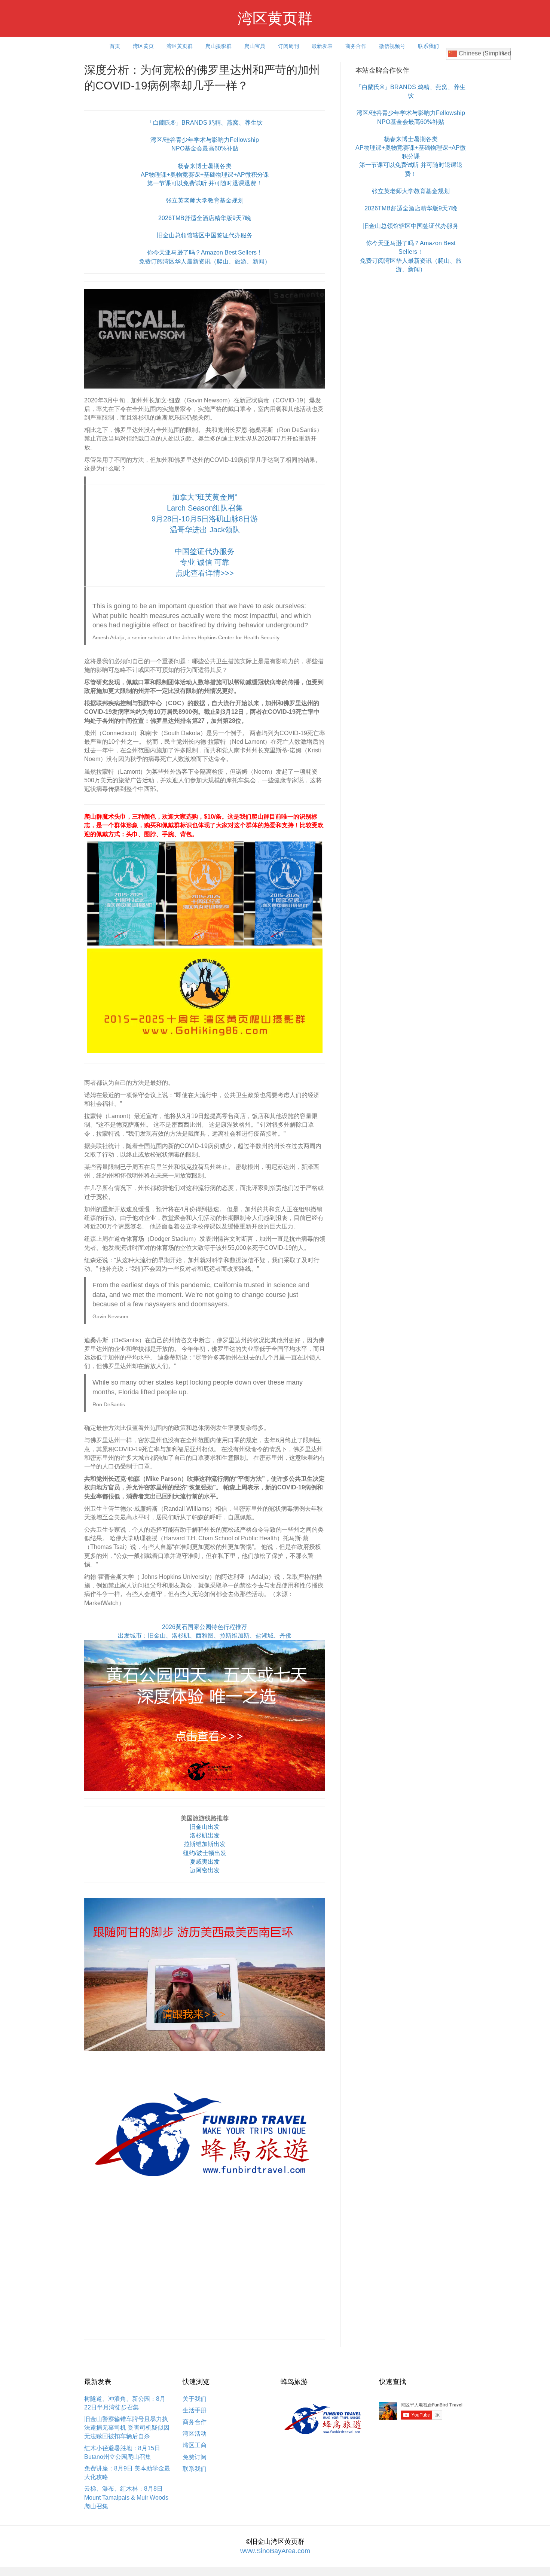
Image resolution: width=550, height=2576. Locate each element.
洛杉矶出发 (205, 1835)
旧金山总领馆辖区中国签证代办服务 (205, 235)
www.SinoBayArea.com (275, 2551)
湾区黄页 (143, 46)
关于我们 (195, 2399)
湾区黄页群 (180, 46)
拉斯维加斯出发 (205, 1844)
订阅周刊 (288, 46)
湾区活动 (195, 2434)
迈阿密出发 (205, 1870)
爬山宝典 (255, 46)
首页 (115, 46)
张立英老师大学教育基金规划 (205, 200)
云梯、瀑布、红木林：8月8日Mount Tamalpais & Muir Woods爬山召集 (126, 2497)
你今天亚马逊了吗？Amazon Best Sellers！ (205, 252)
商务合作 (356, 46)
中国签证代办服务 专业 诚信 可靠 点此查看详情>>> (205, 562)
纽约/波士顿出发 (205, 1853)
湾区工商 (195, 2445)
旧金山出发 (205, 1827)
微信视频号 (392, 46)
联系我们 (428, 46)
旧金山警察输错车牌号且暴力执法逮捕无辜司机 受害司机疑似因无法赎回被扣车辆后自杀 (127, 2428)
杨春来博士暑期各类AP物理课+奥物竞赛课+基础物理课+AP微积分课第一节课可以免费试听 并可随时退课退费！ (205, 175)
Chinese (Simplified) (484, 53)
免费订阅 (195, 2457)
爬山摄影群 (219, 46)
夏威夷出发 (205, 1862)
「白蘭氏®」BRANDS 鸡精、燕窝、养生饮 (205, 123)
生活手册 (195, 2410)
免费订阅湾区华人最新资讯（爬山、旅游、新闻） (205, 261)
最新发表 (322, 46)
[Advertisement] (205, 2279)
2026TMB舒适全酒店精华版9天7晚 (205, 218)
